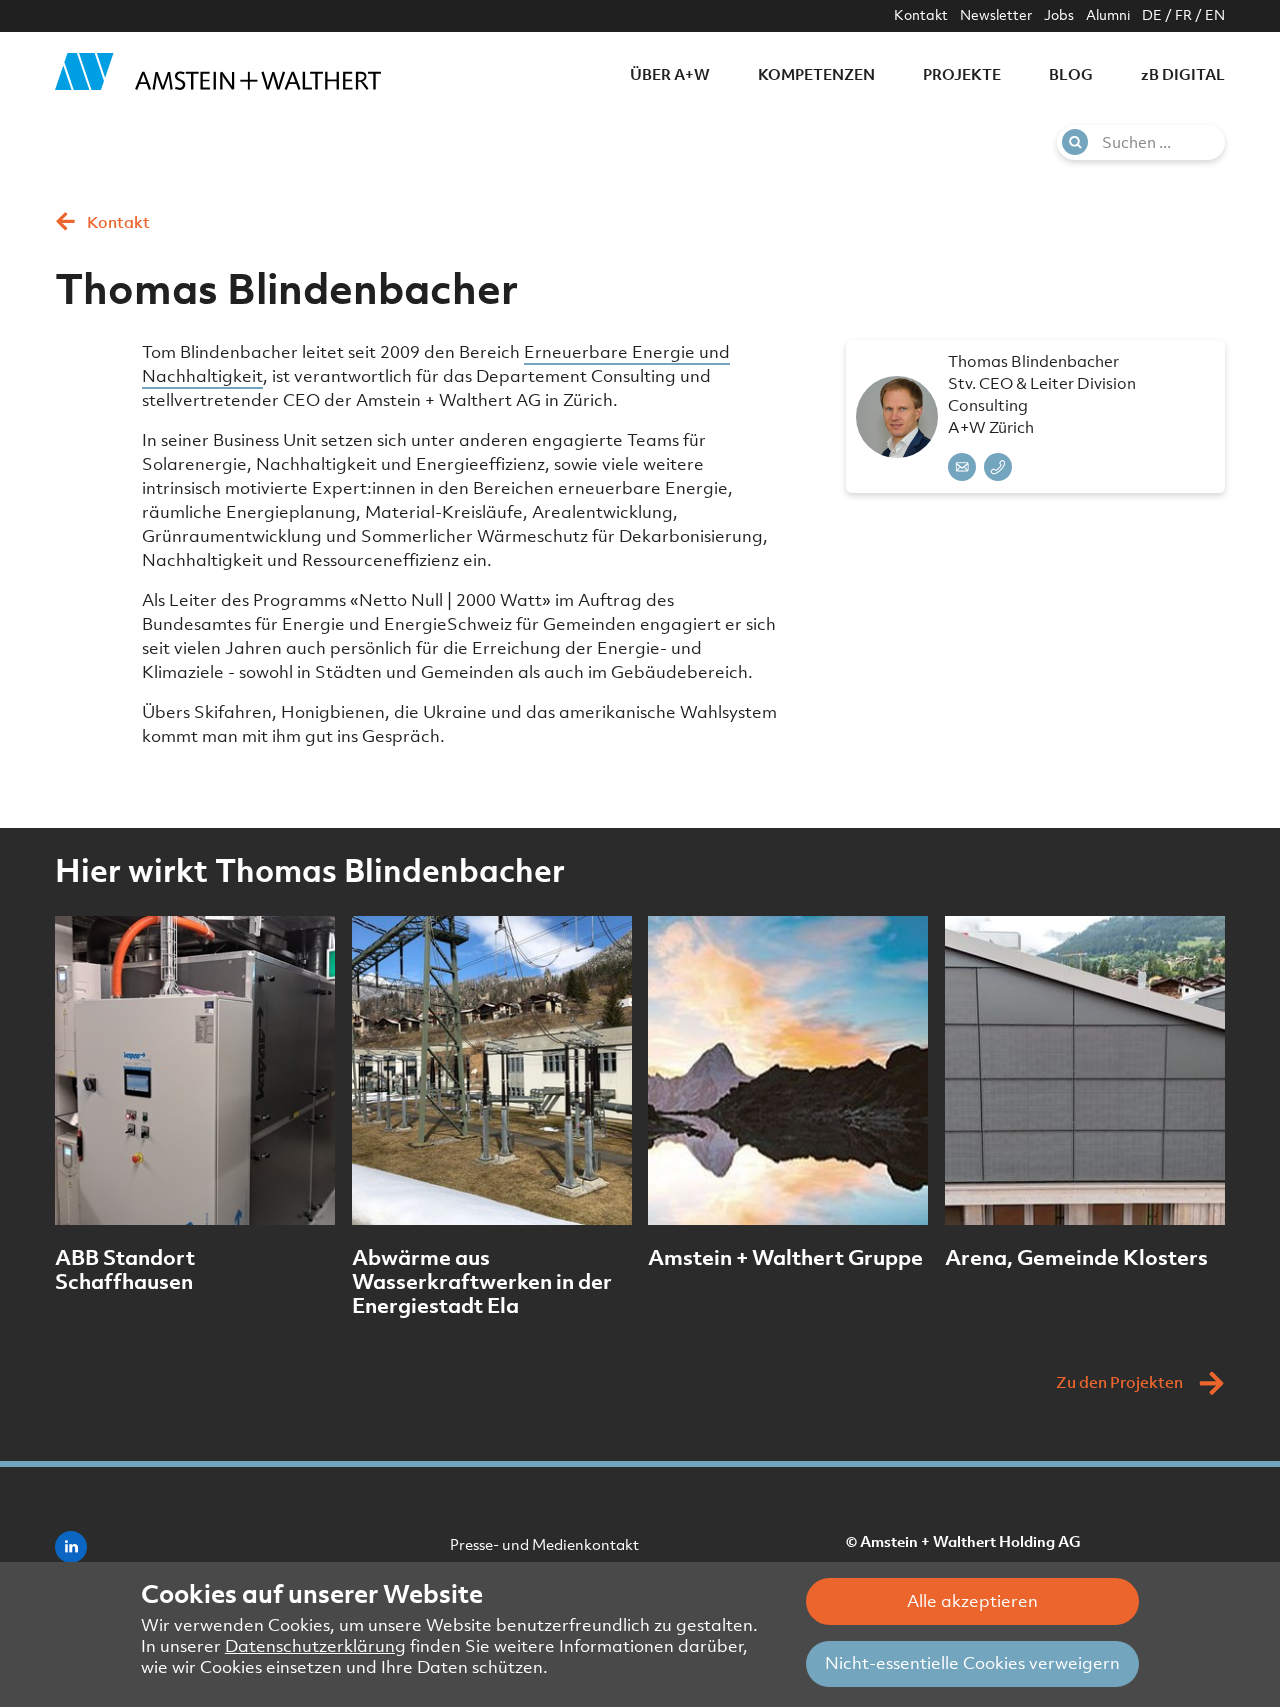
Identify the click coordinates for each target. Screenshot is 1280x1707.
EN (1215, 15)
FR (1183, 15)
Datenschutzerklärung (315, 1646)
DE (1152, 15)
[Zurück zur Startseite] (218, 71)
